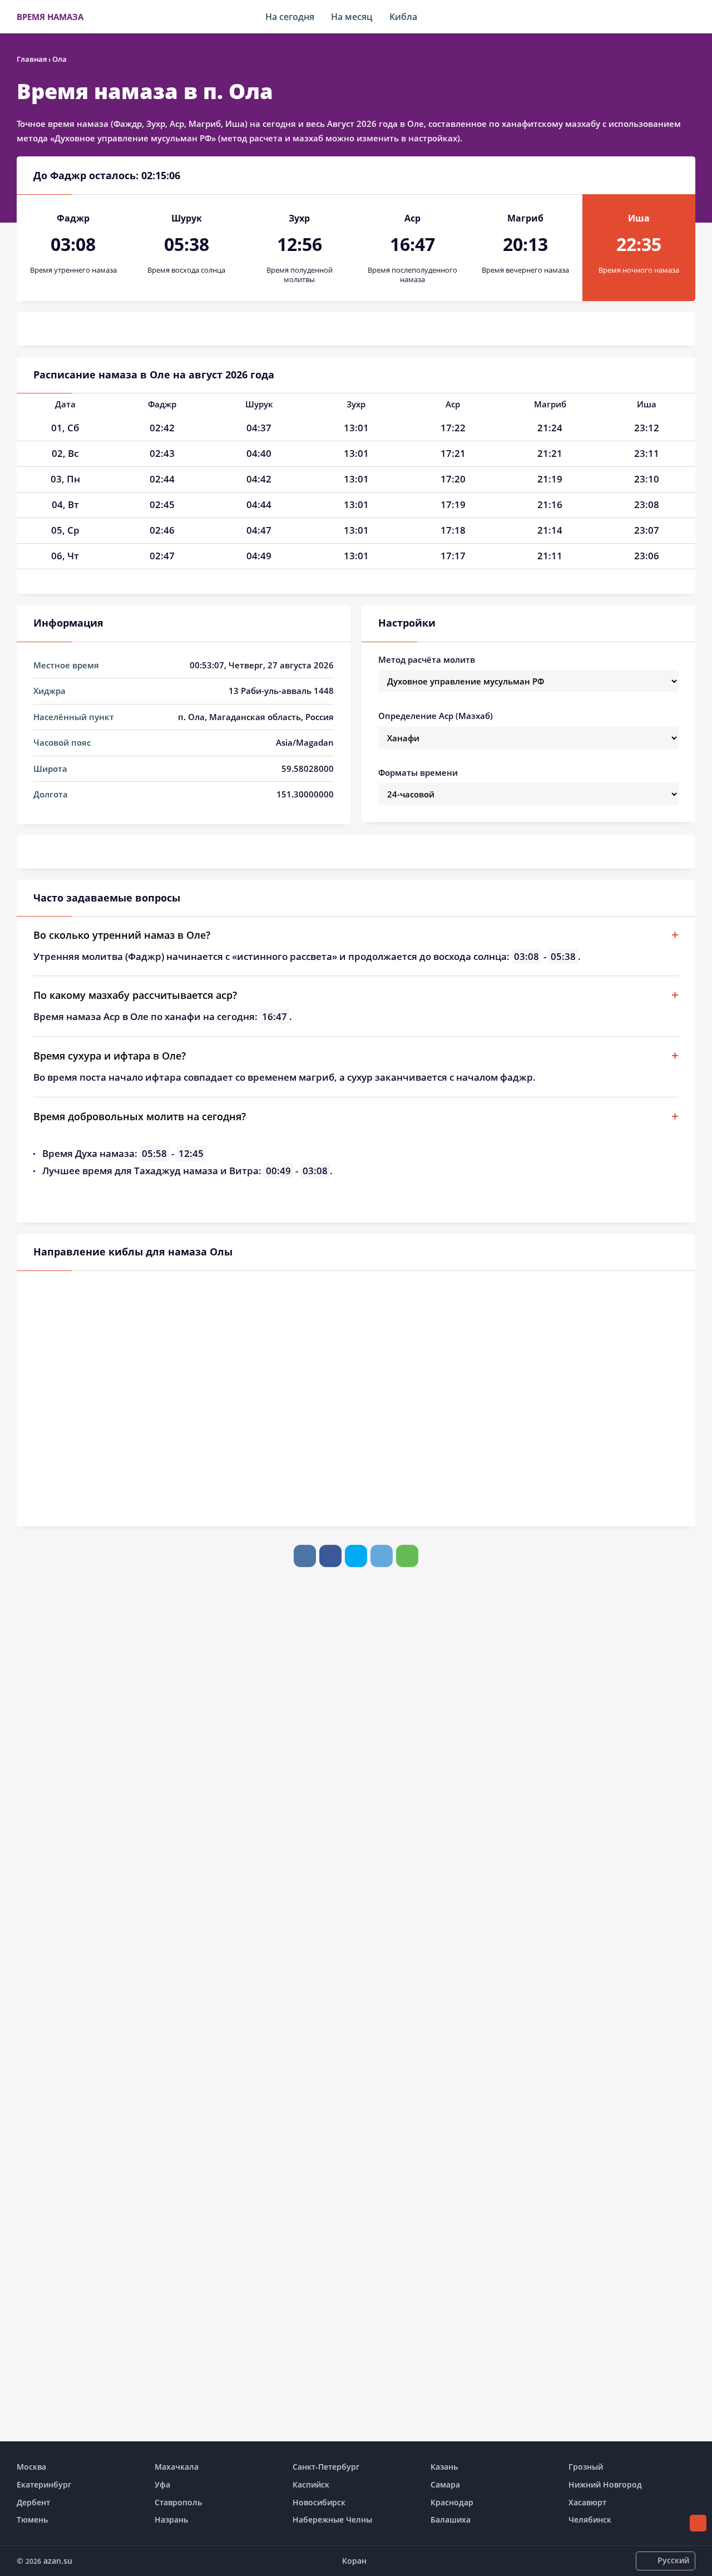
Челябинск (590, 2520)
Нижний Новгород (605, 2484)
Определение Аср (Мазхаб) (436, 716)
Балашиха (451, 2520)
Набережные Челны (332, 2520)
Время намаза (50, 17)
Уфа (162, 2484)
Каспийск (311, 2484)
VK (305, 1556)
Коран (354, 2561)
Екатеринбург (44, 2484)
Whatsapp (407, 1556)
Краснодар (452, 2502)
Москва (31, 2467)
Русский (673, 2560)
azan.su (58, 2561)
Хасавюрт (587, 2502)
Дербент (33, 2502)
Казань (444, 2467)
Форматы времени (418, 772)
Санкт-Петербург (326, 2467)
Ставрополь (178, 2502)
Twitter (356, 1556)
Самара (445, 2484)
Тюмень (32, 2520)
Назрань (171, 2520)
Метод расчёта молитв (427, 659)
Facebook (330, 1556)
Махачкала (177, 2467)
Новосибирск (319, 2502)
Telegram (382, 1556)
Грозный (586, 2467)
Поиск (690, 17)
